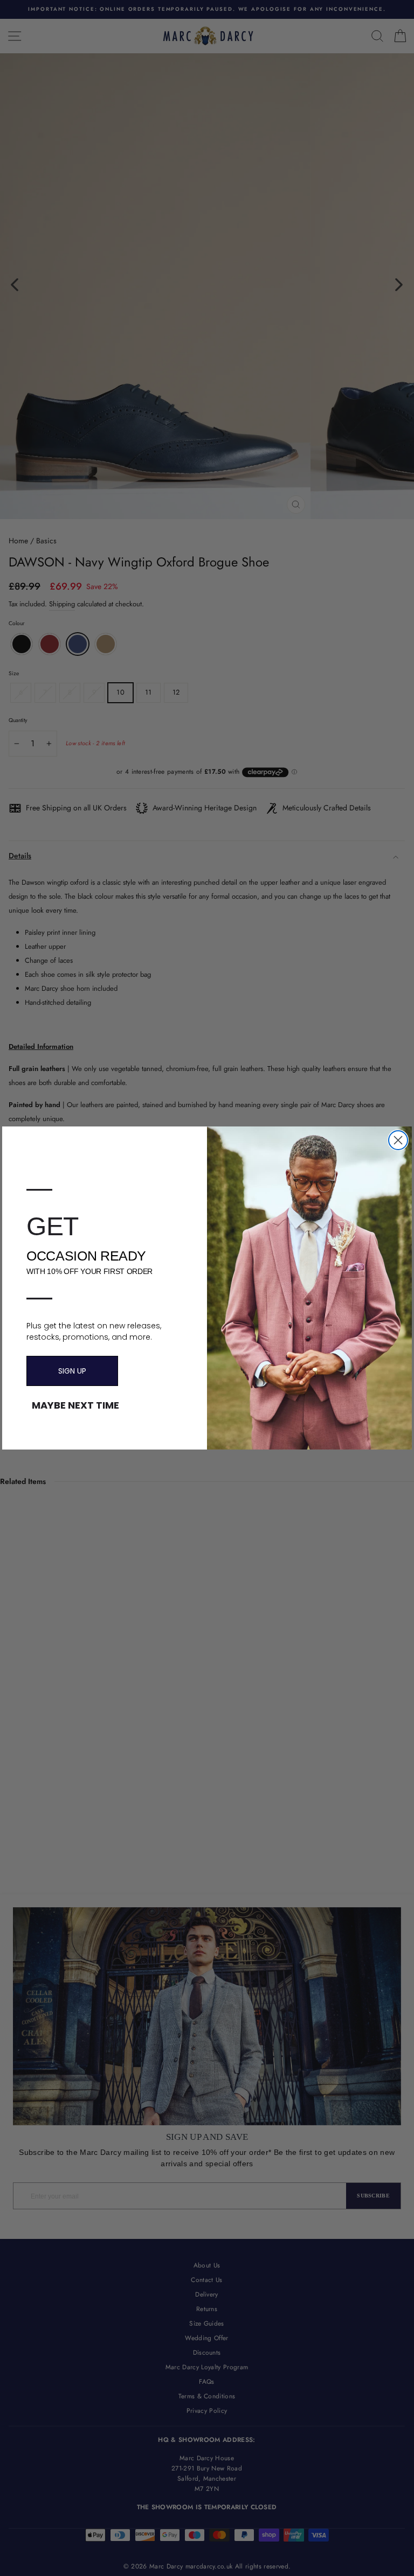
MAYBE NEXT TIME (75, 1405)
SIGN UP (72, 1371)
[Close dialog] (398, 1140)
